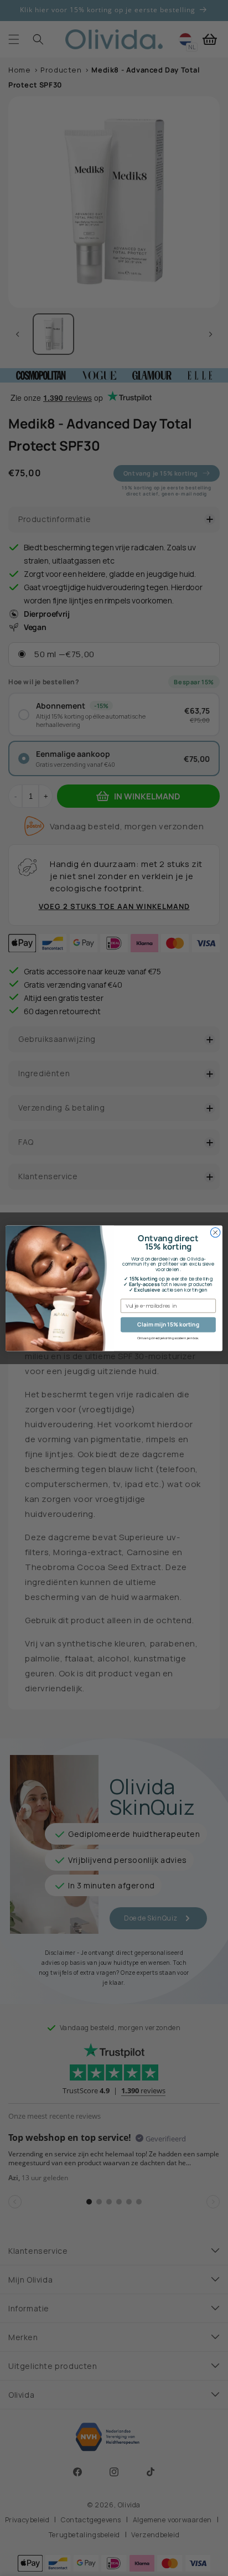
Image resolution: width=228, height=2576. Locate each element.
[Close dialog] (215, 1232)
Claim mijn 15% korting (168, 1324)
